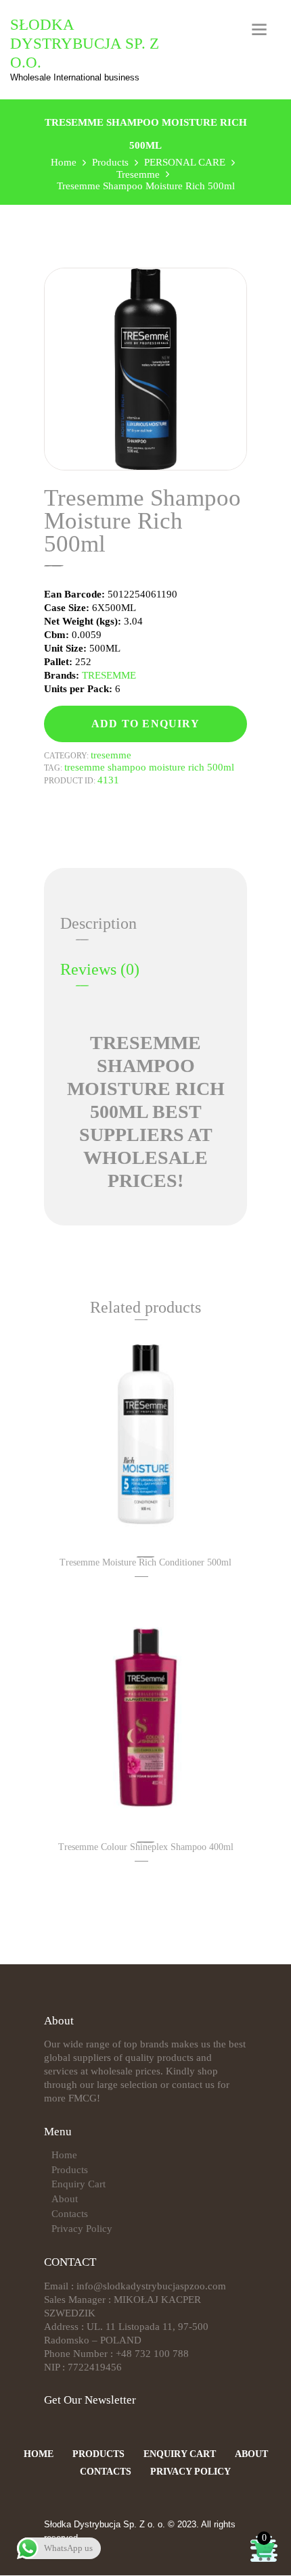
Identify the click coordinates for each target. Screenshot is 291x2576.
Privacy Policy (82, 2229)
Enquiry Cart (79, 2184)
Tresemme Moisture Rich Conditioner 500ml (145, 1562)
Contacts (70, 2214)
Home (64, 2155)
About (65, 2199)
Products (70, 2170)
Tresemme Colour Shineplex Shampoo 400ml (146, 1847)
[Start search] (220, 1513)
